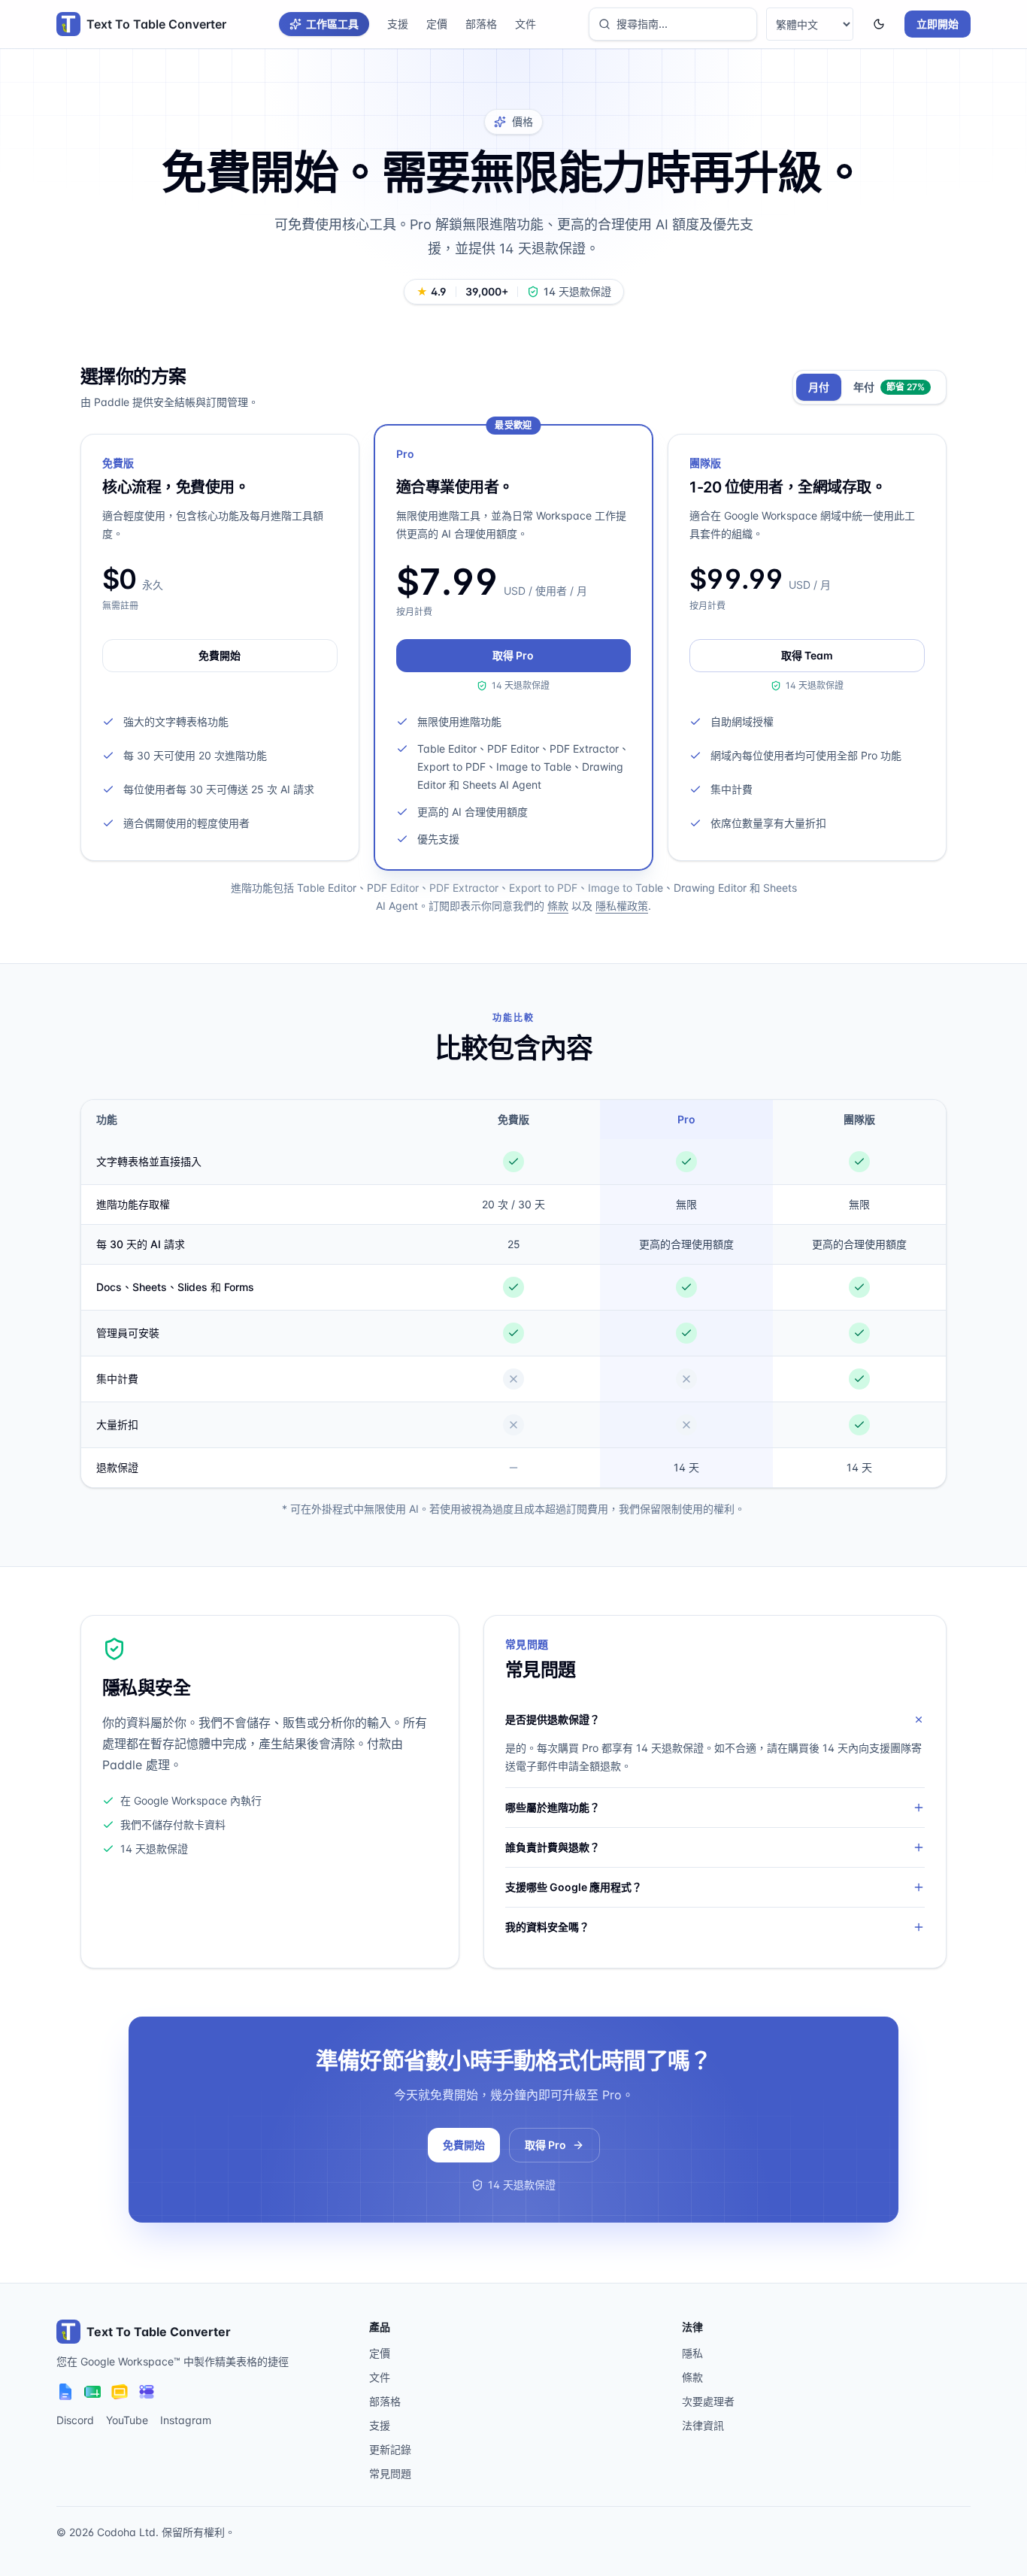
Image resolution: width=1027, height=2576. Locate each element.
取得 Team (807, 655)
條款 (558, 906)
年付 (889, 387)
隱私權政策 (622, 906)
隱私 (692, 2353)
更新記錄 (390, 2449)
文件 (526, 24)
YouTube (127, 2420)
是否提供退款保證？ (553, 1719)
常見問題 (390, 2473)
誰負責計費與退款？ (553, 1847)
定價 (437, 24)
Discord (75, 2420)
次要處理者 (708, 2401)
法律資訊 (703, 2425)
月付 (819, 387)
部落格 (481, 24)
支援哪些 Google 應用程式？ (574, 1887)
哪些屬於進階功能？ (553, 1807)
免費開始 (220, 655)
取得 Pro (513, 655)
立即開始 (938, 24)
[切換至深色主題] (879, 24)
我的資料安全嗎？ (547, 1927)
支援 (398, 24)
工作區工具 (332, 24)
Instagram (186, 2420)
